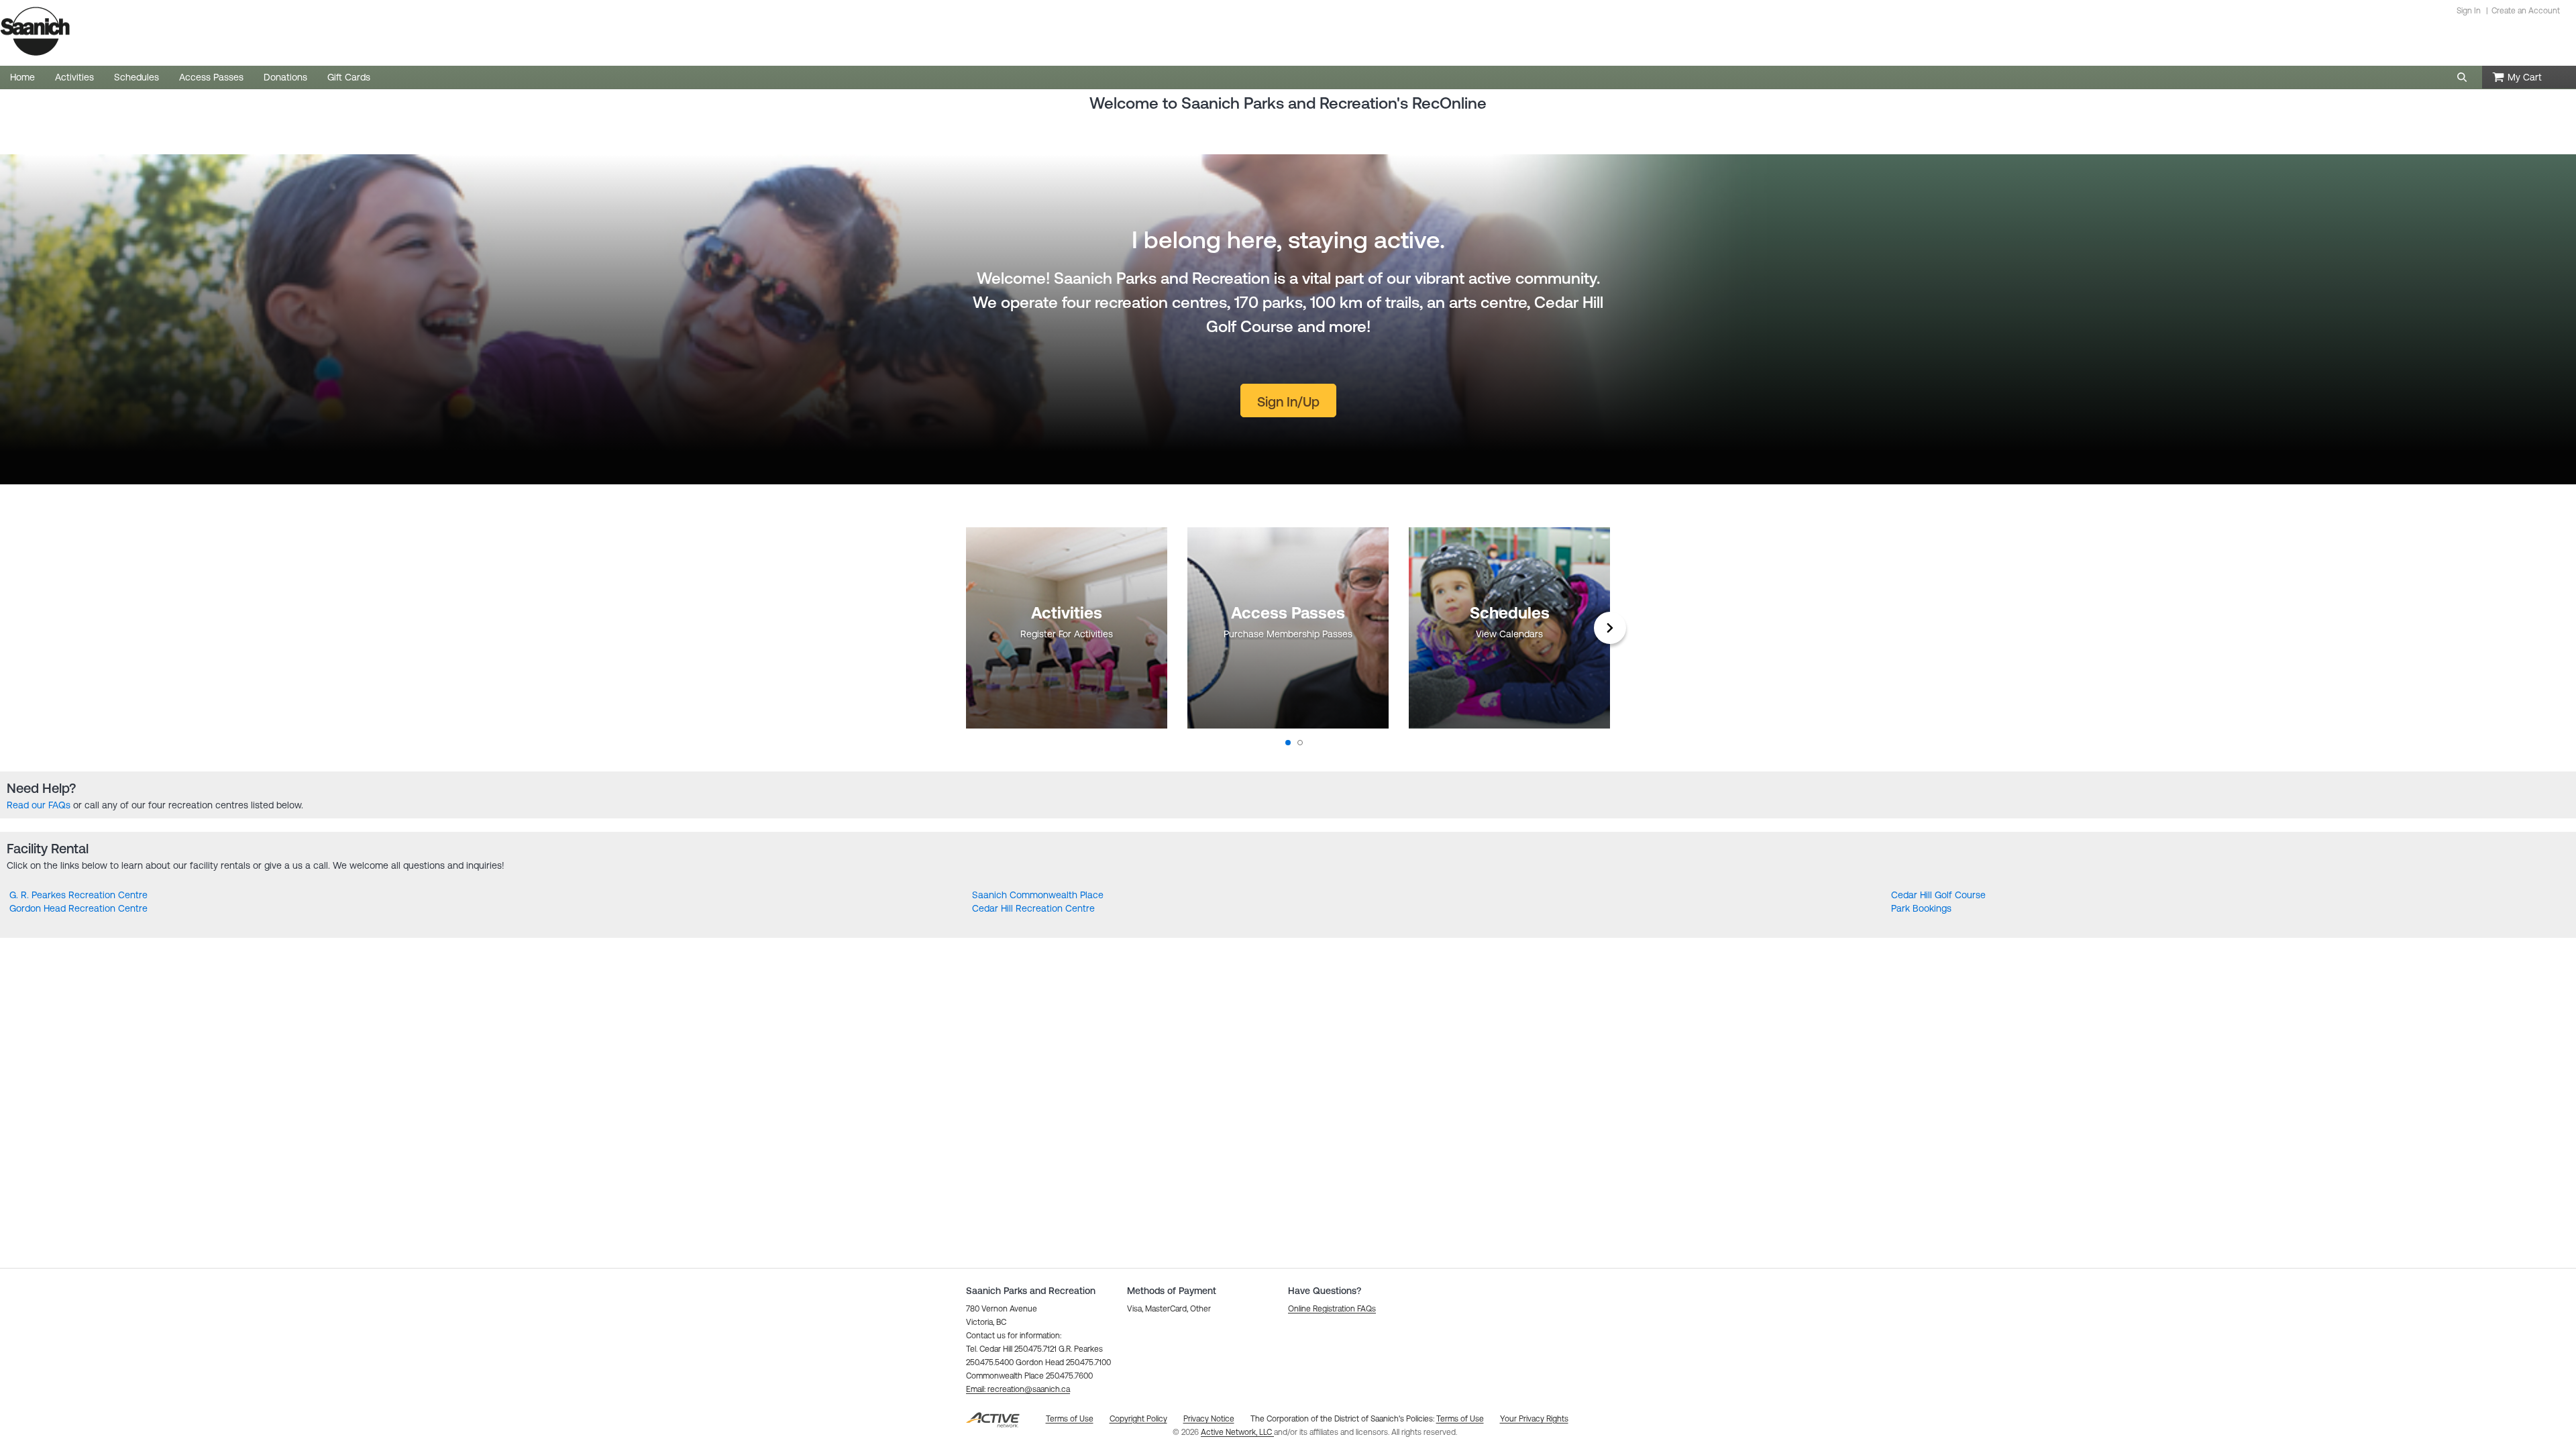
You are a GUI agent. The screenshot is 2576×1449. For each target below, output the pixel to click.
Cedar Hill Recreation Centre (1033, 908)
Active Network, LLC (1237, 1432)
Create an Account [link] (2526, 11)
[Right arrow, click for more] (1610, 628)
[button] (2462, 77)
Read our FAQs (39, 805)
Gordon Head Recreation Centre (78, 908)
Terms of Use (1460, 1419)
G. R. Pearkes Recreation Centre (78, 895)
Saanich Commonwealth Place (1038, 895)
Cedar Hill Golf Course (1938, 895)
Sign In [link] (2469, 11)
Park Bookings (1921, 908)
